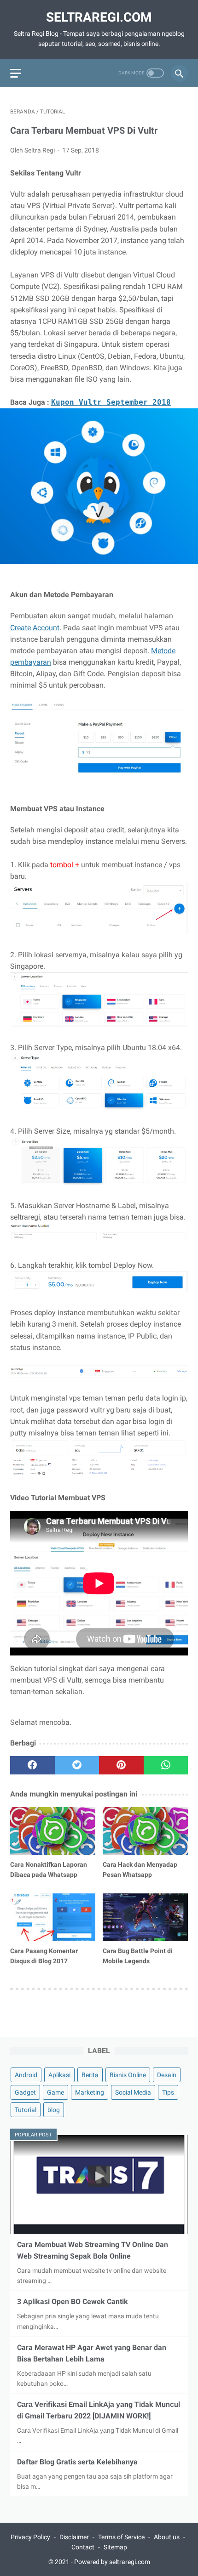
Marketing (90, 2092)
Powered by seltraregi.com (112, 2562)
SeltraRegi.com (99, 17)
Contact (83, 2547)
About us (167, 2537)
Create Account (35, 628)
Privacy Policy (30, 2537)
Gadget (25, 2092)
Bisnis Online (128, 2075)
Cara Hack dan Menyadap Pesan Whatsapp (140, 1870)
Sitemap (115, 2547)
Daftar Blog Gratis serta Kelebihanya (77, 2462)
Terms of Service (121, 2537)
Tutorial (26, 2110)
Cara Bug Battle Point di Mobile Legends (138, 1956)
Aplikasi (59, 2075)
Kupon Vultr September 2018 (111, 402)
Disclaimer (74, 2537)
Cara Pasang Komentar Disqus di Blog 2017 (44, 1956)
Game (55, 2092)
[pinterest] (121, 1765)
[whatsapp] (166, 1765)
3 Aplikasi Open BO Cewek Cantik (73, 2302)
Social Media (133, 2092)
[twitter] (77, 1765)
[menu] (16, 73)
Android (26, 2075)
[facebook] (32, 1765)
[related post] (53, 1831)
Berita (90, 2075)
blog (54, 2110)
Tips (168, 2092)
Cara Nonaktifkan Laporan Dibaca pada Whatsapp (49, 1870)
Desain (167, 2075)
